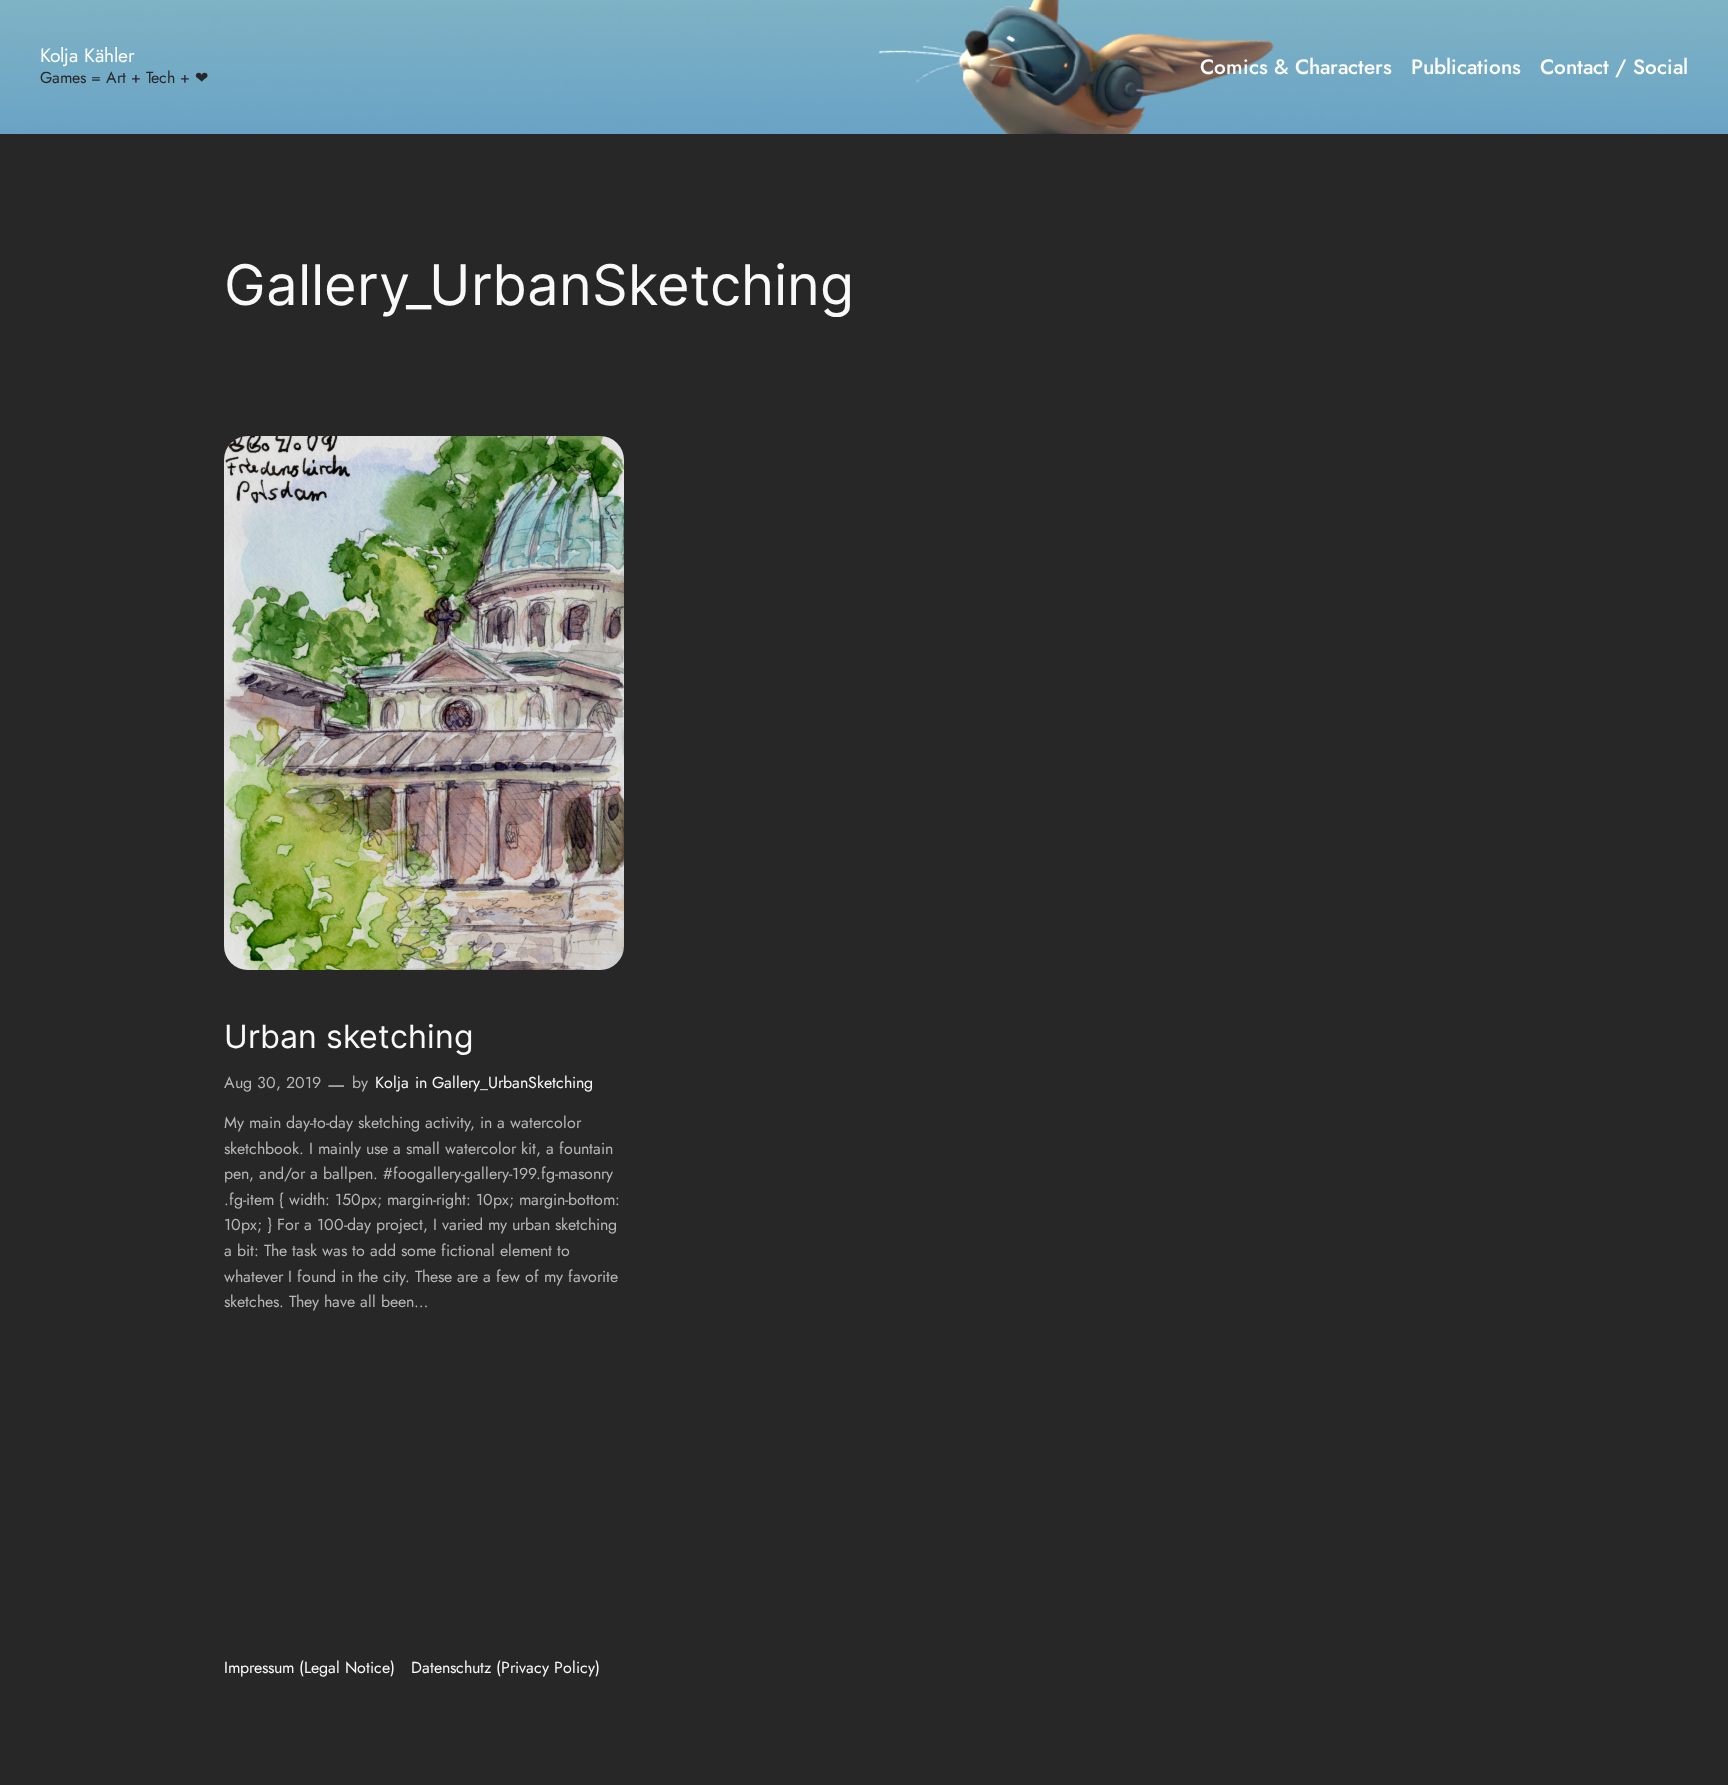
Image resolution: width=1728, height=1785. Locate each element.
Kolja (392, 1082)
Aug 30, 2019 (272, 1082)
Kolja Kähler (87, 55)
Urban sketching (349, 1037)
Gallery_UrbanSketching (512, 1082)
